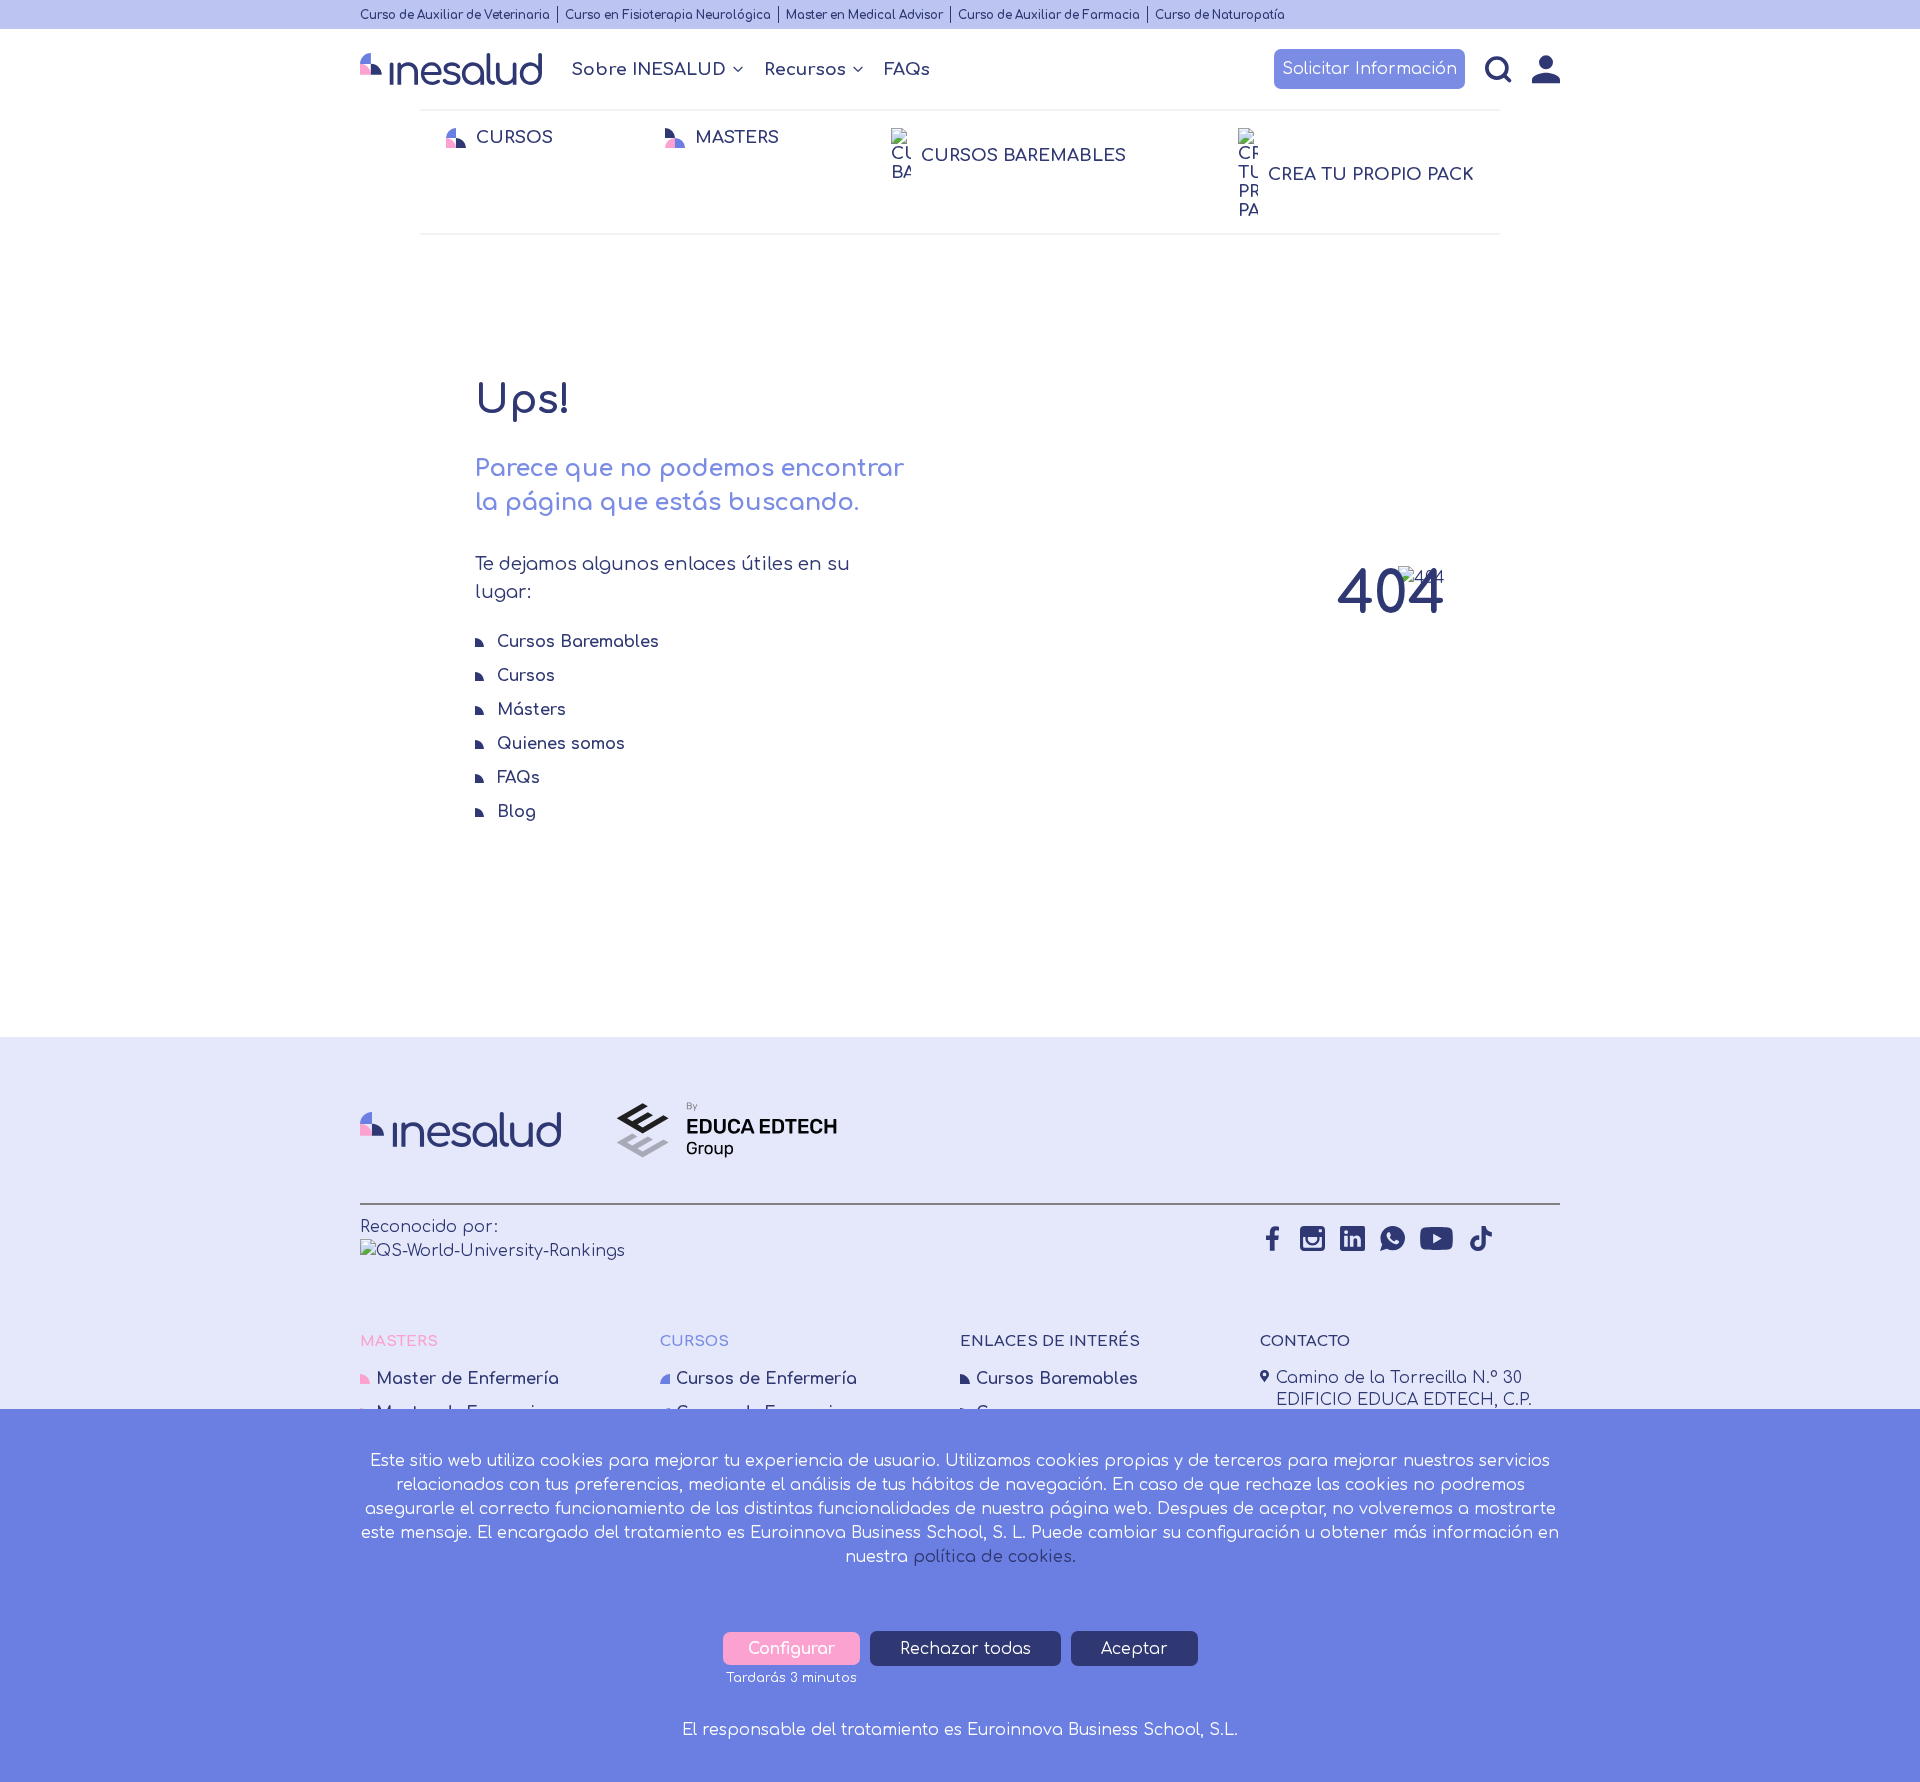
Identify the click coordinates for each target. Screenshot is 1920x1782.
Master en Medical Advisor (864, 15)
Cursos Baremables (1057, 1379)
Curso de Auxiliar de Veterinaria (455, 15)
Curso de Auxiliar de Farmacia (1049, 15)
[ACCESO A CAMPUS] (1546, 69)
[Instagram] (1312, 1238)
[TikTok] (1480, 1238)
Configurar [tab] (791, 1649)
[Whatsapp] (1392, 1238)
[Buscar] (1498, 69)
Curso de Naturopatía (1220, 15)
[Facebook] (1272, 1238)
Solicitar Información (1369, 69)
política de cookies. (994, 1557)
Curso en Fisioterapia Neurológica (668, 15)
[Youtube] (1436, 1238)
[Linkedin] (1352, 1238)
